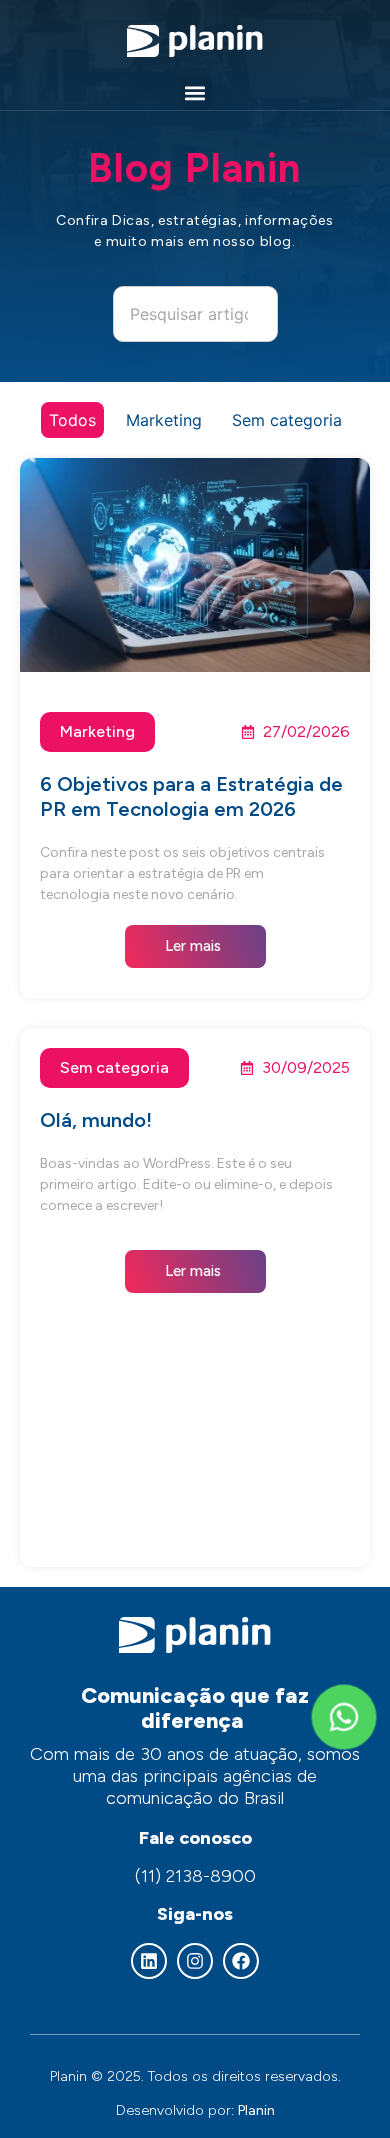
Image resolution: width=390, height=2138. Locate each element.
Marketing (164, 420)
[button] (195, 93)
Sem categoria (287, 420)
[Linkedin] (149, 1961)
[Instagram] (195, 1961)
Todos (72, 420)
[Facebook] (241, 1961)
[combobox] (195, 314)
